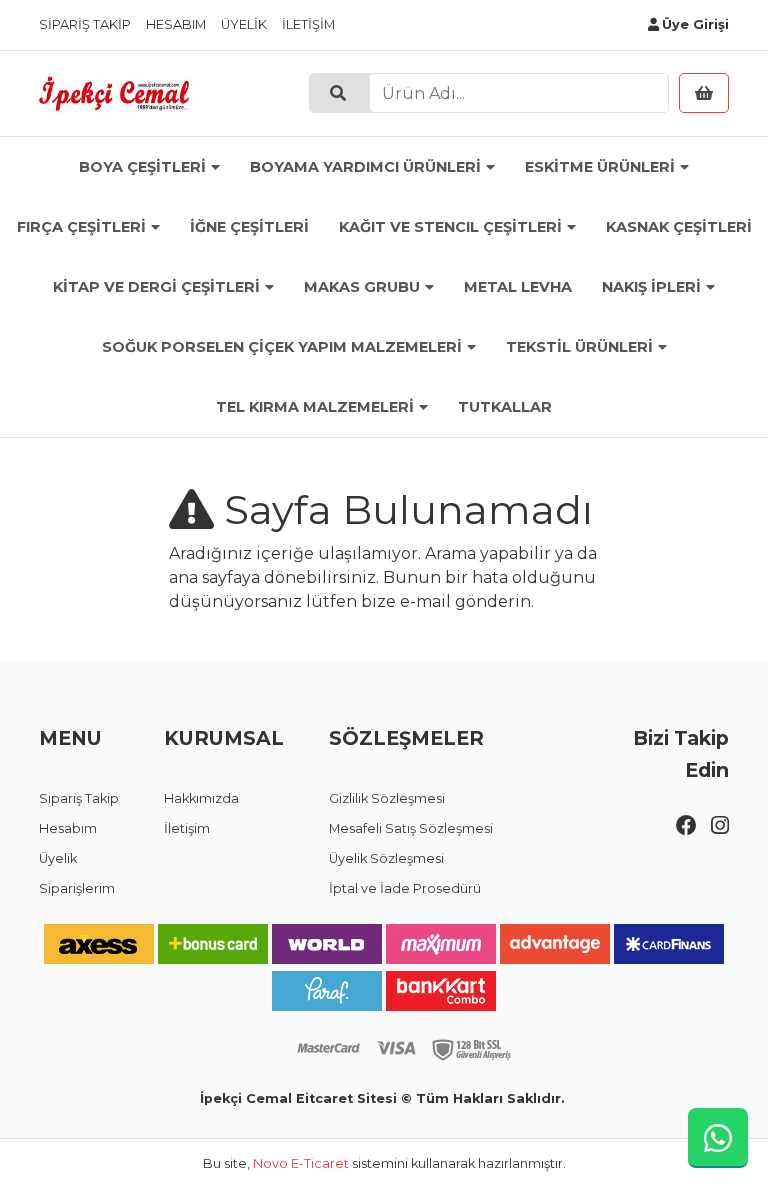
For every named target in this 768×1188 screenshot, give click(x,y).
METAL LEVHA (518, 287)
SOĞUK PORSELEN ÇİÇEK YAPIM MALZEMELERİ (282, 347)
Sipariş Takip (85, 24)
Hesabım (176, 24)
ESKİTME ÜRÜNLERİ (600, 167)
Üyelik (244, 24)
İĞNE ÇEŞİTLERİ (249, 227)
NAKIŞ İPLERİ (651, 287)
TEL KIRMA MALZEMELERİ (315, 407)
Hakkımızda (201, 798)
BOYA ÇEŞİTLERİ (142, 167)
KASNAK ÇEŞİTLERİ (679, 227)
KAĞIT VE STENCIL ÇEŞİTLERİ (450, 227)
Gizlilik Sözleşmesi (387, 798)
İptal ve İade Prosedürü (405, 888)
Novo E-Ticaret (301, 1163)
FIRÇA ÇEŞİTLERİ (81, 227)
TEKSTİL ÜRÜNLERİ (579, 347)
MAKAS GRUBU (362, 287)
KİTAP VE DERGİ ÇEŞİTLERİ (156, 287)
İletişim (308, 24)
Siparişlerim (77, 888)
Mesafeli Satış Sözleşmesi (411, 828)
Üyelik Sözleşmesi (386, 858)
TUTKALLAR (505, 407)
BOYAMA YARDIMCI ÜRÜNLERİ (365, 167)
